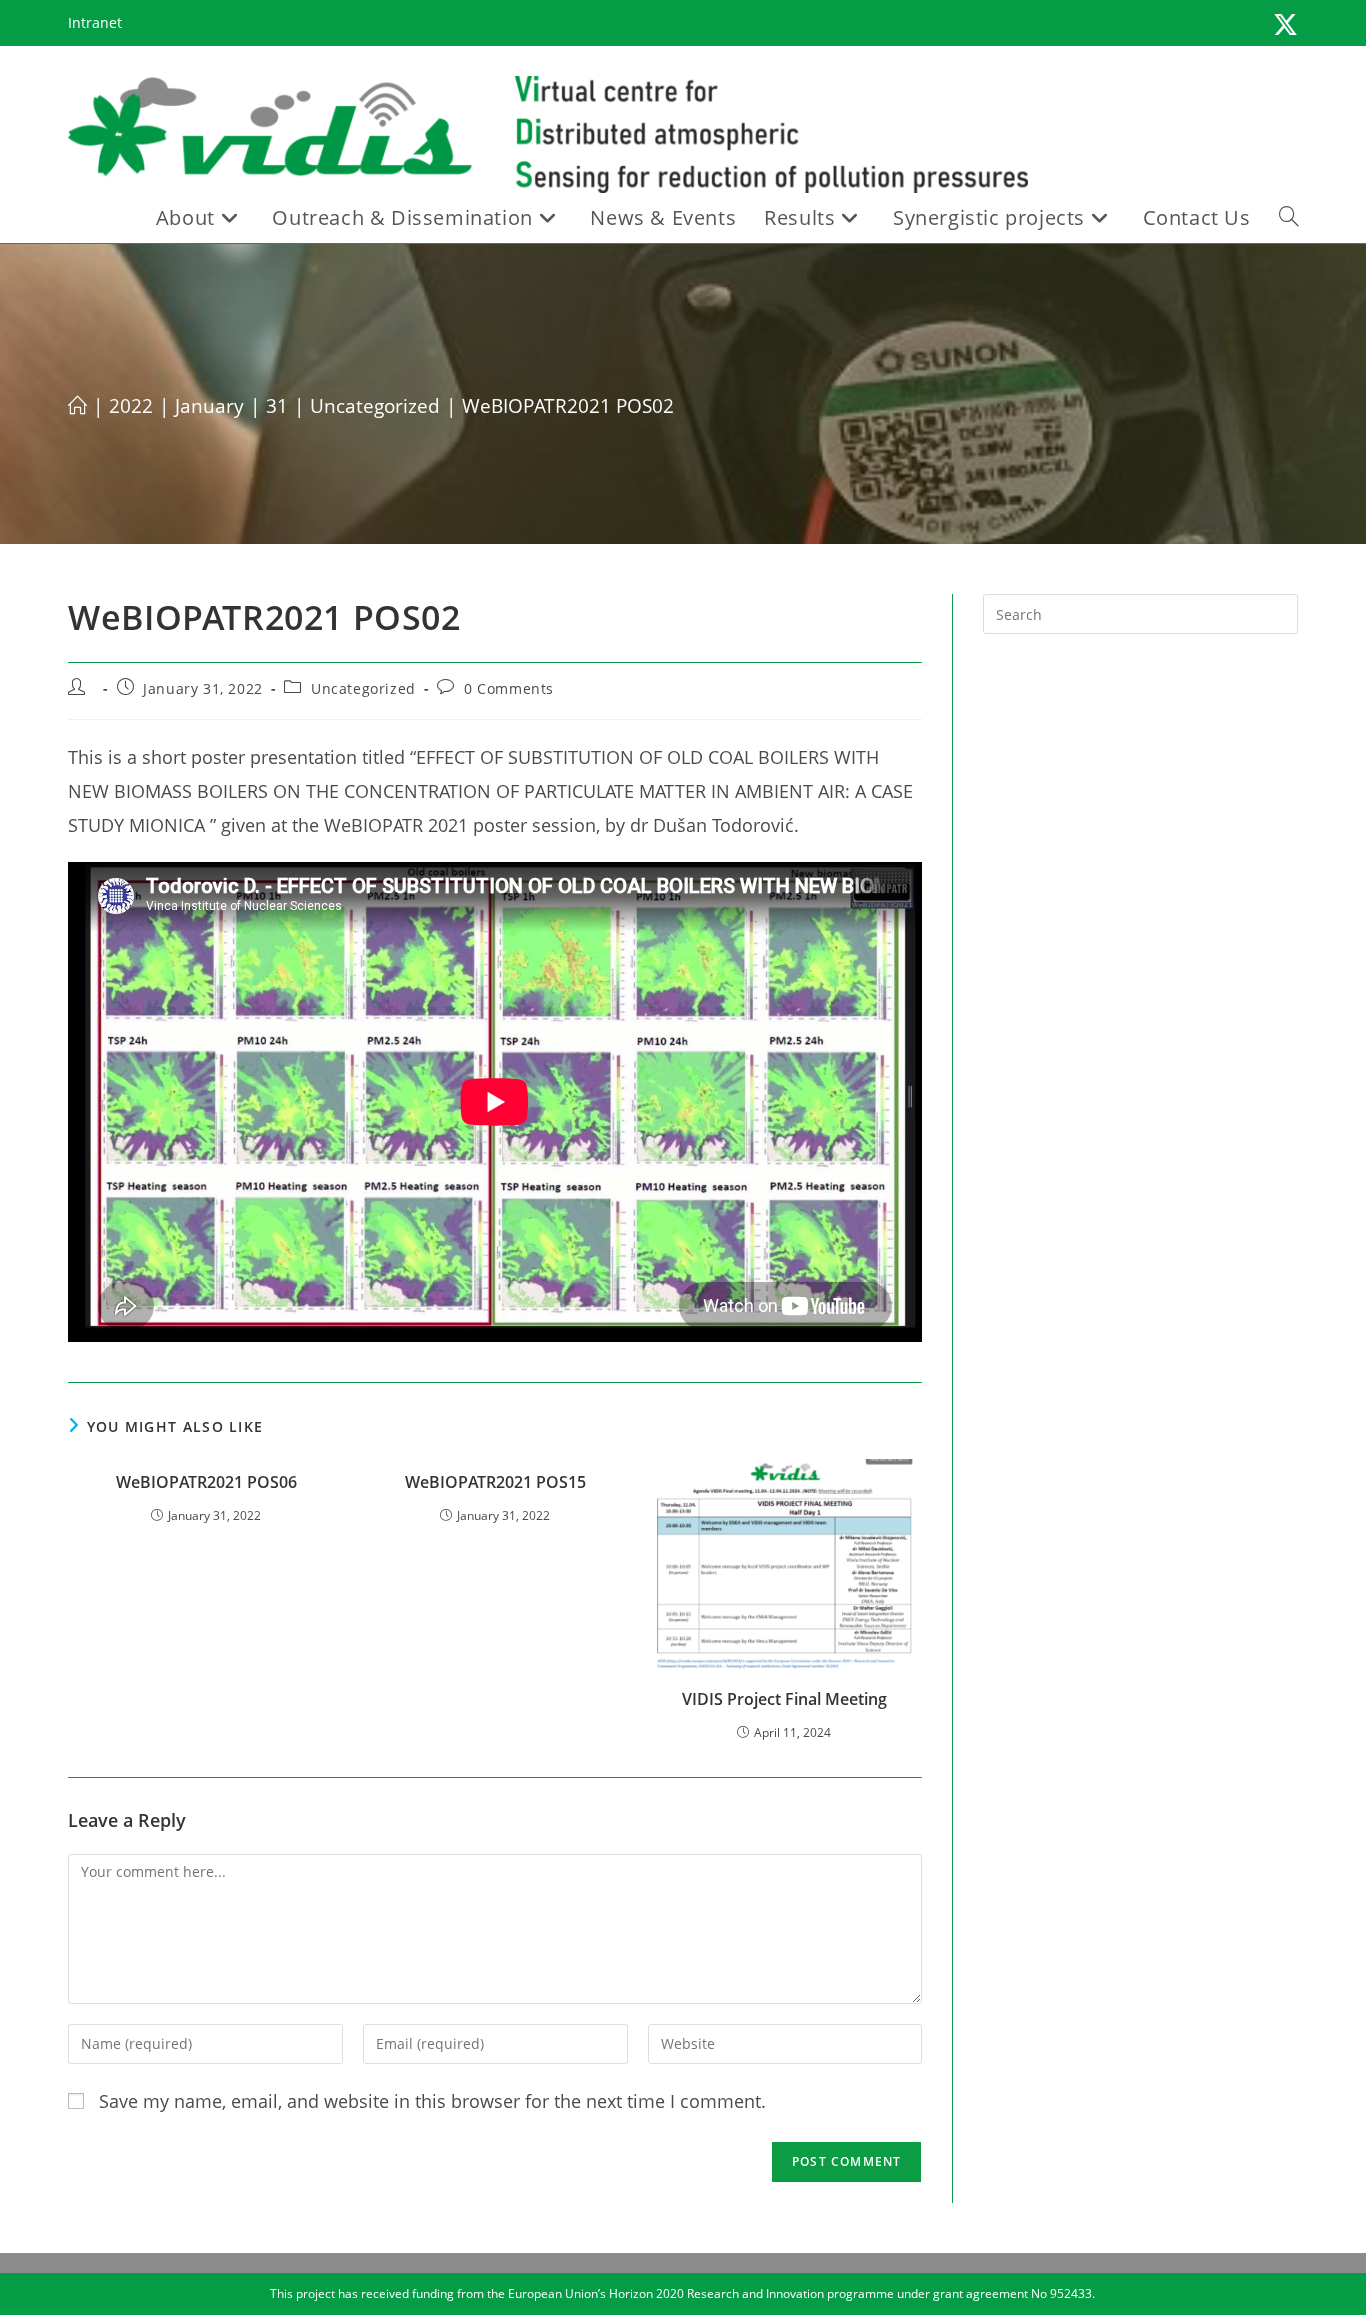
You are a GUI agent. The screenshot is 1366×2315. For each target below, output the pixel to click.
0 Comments (509, 688)
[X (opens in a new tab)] (1282, 25)
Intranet (95, 22)
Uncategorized (363, 688)
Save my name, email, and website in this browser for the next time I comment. (432, 2101)
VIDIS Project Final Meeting (784, 1699)
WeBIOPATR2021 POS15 (495, 1482)
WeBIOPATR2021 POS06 (206, 1482)
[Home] (77, 406)
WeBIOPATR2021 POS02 (568, 406)
